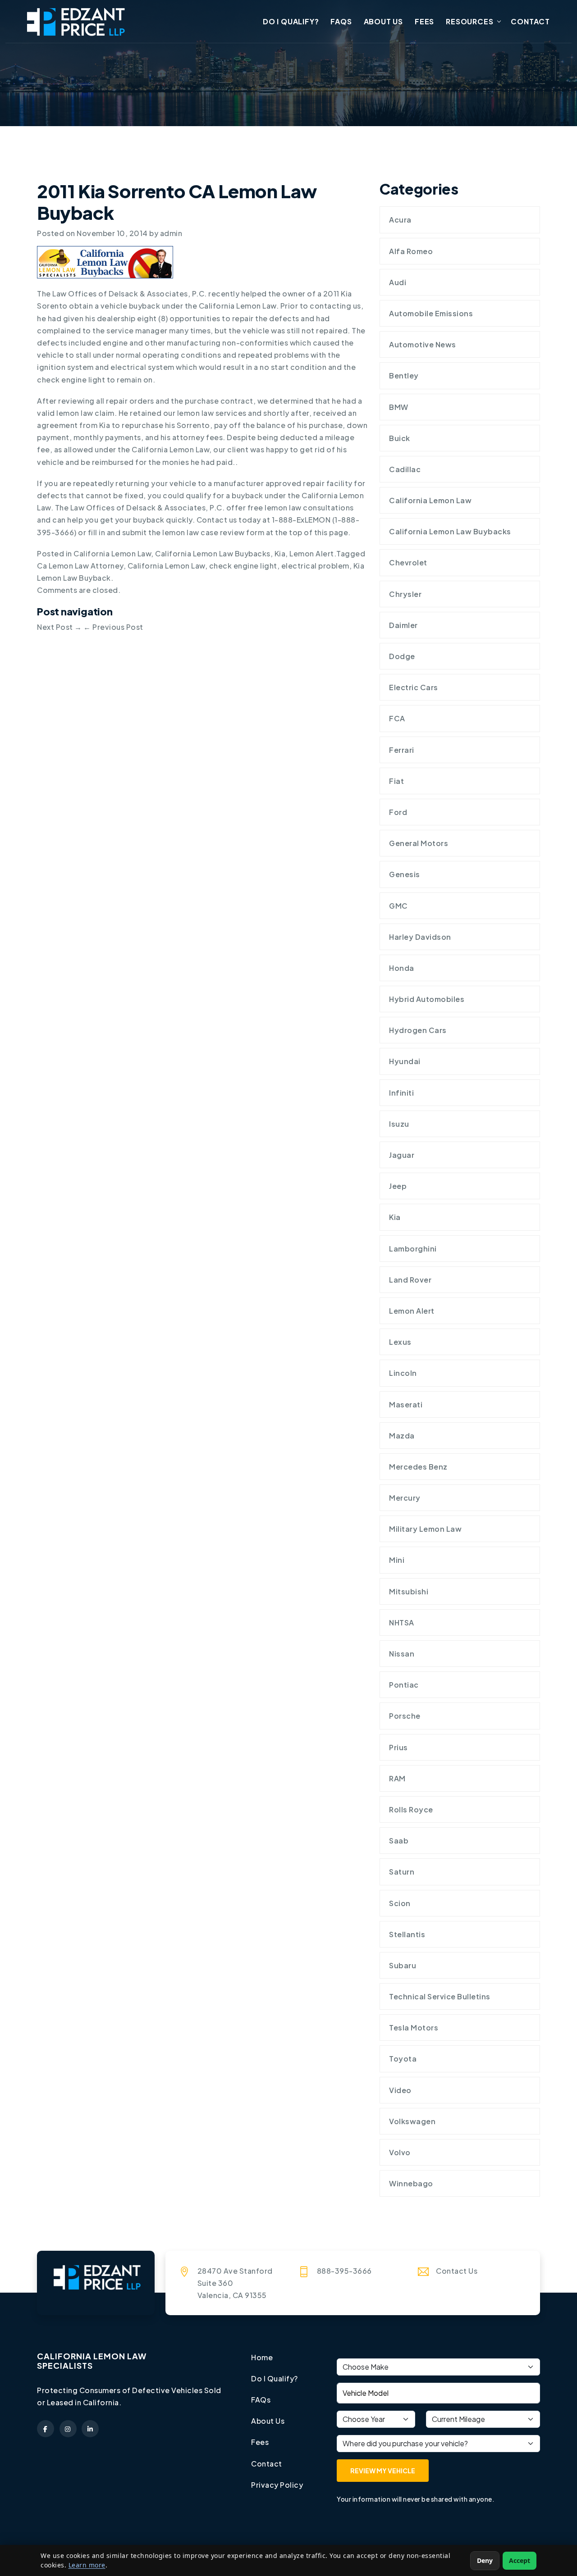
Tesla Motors (414, 2028)
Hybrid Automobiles (427, 999)
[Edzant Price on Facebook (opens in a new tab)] (46, 2429)
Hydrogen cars (418, 1030)
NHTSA (402, 1623)
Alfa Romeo (411, 251)
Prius (398, 1747)
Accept (520, 2560)
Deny (485, 2560)
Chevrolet (408, 562)
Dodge (402, 656)
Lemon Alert (312, 553)
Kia (280, 553)
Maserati (406, 1404)
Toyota (403, 2059)
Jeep (398, 1186)
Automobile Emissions (431, 313)
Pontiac (404, 1685)
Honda (402, 968)
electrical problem (315, 566)
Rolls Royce (411, 1809)
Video (400, 2090)
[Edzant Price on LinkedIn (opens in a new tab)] (90, 2429)
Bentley (404, 375)
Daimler (403, 625)
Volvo (400, 2152)
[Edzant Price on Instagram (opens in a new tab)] (68, 2429)
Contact (530, 21)
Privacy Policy (277, 2485)
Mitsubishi (409, 1591)
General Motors (419, 843)
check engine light (243, 566)
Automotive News (423, 344)
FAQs (341, 21)
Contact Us (457, 2271)
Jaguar (402, 1155)
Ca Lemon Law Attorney (80, 566)
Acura (400, 220)
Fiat (396, 781)
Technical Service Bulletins (440, 1996)
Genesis (405, 874)
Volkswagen (412, 2121)
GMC (398, 906)
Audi (398, 282)
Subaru (403, 1965)
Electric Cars (414, 687)
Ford (398, 812)
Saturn (402, 1872)
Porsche (405, 1716)
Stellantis (407, 1934)
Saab (399, 1841)
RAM (397, 1778)
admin (171, 233)
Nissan (402, 1654)
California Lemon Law (112, 553)
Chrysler (405, 594)
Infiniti (401, 1093)
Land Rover (410, 1280)
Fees (424, 21)
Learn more (87, 2565)
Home (262, 2357)
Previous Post (113, 627)
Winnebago (411, 2183)
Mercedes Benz (418, 1467)
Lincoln (403, 1373)
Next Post (60, 627)
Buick (400, 438)
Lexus (400, 1342)
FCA (397, 718)
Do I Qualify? (291, 21)
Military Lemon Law (425, 1529)
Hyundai (405, 1061)
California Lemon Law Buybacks (213, 553)
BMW (399, 407)
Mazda (402, 1436)
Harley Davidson (420, 937)
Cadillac (405, 469)
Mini (397, 1560)
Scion (400, 1903)
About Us (383, 21)
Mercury (405, 1498)
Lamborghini (413, 1249)
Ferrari (402, 750)
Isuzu (399, 1124)
